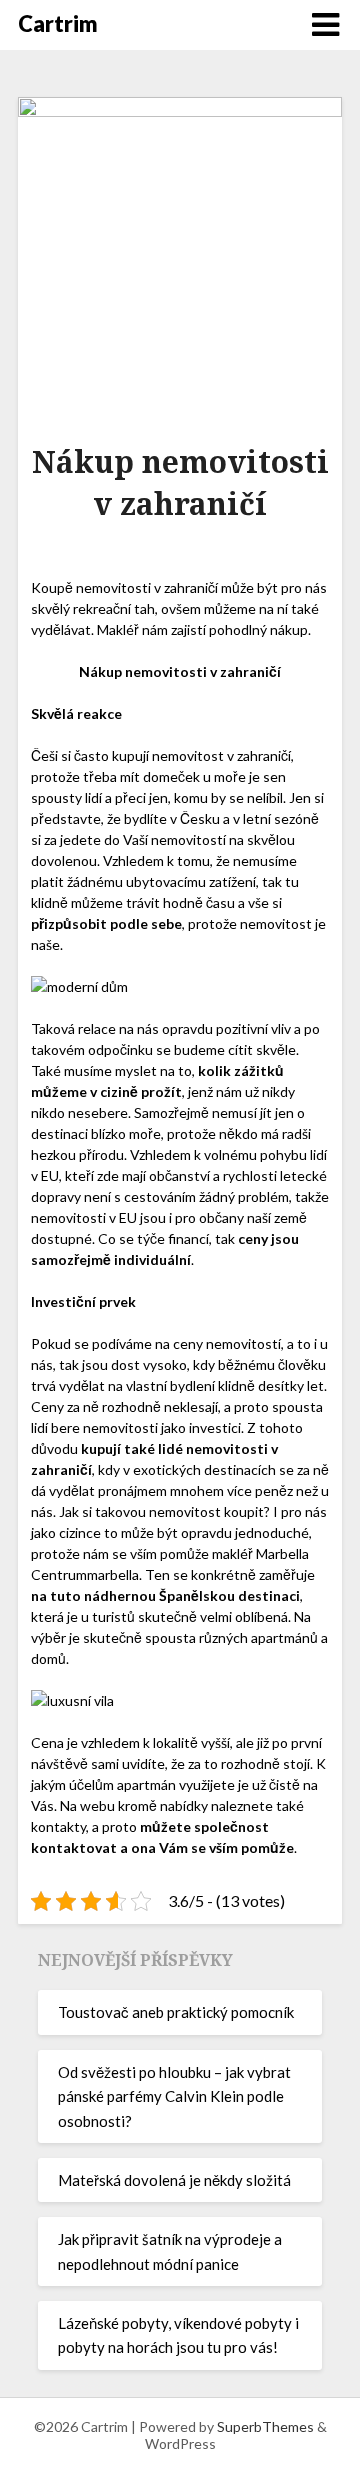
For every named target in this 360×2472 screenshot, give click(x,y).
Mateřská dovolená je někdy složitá (174, 2180)
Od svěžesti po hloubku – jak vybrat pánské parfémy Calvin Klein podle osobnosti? (174, 2096)
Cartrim (58, 23)
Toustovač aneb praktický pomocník (176, 2012)
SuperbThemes (265, 2426)
